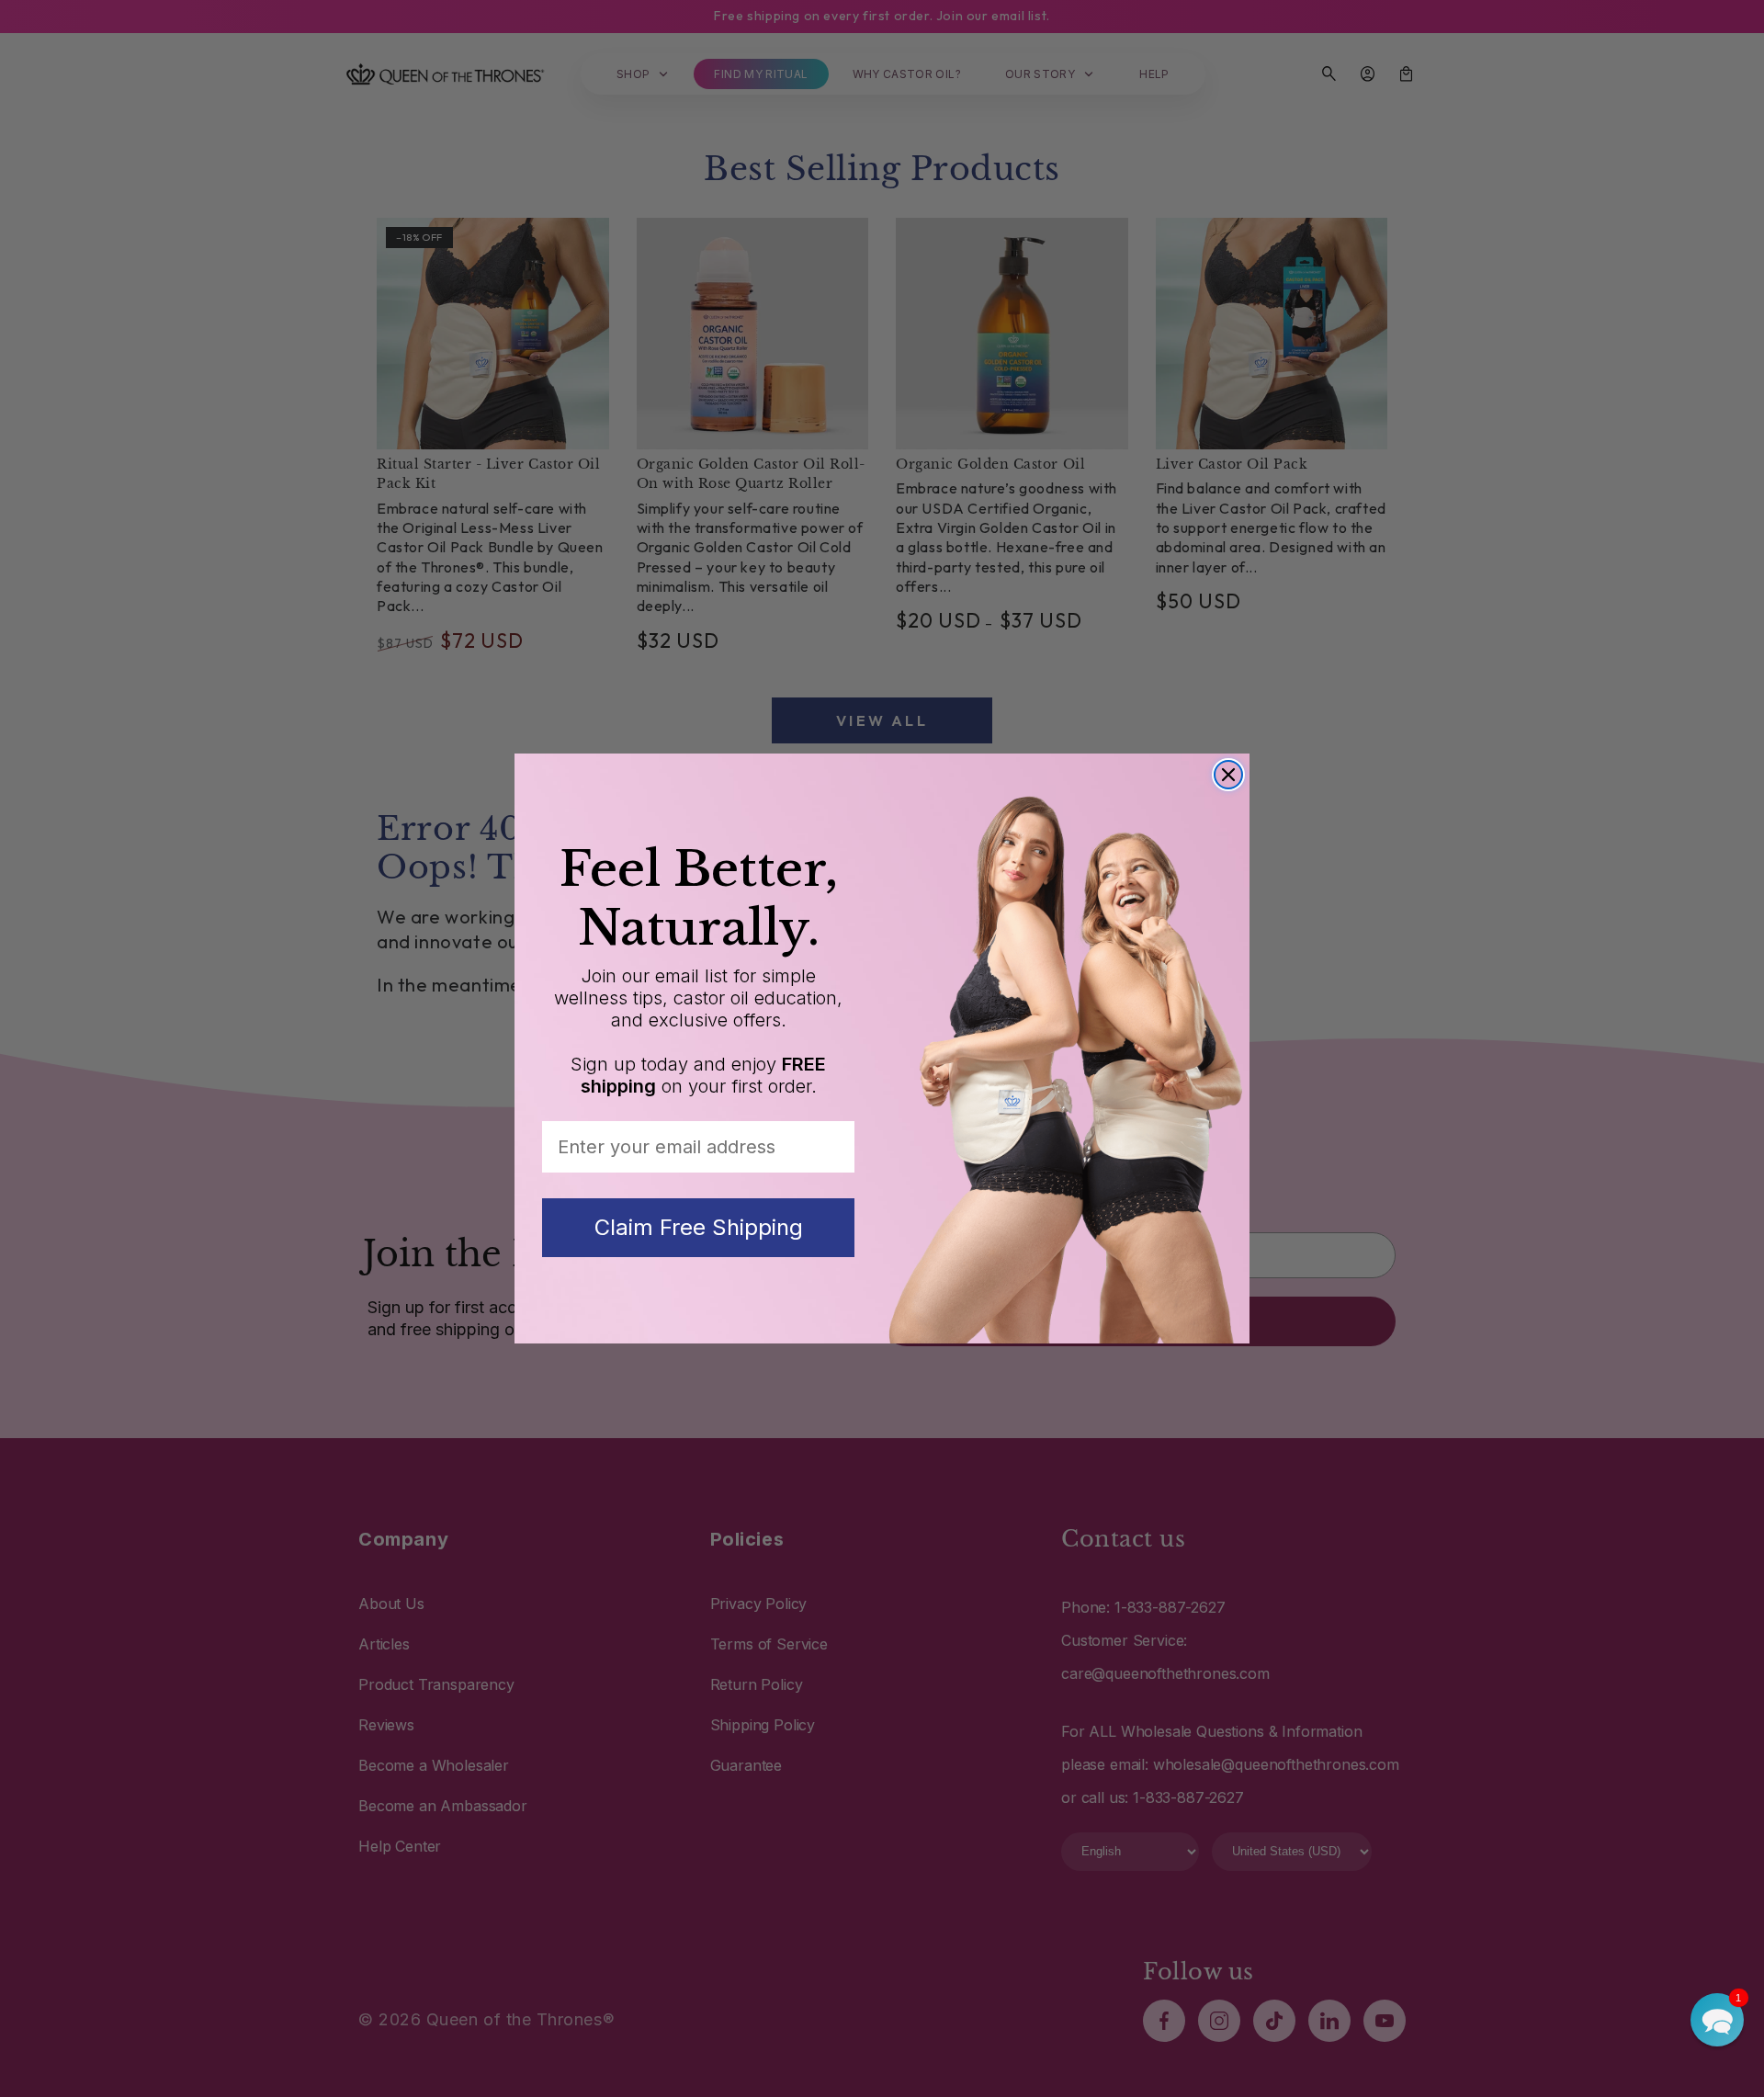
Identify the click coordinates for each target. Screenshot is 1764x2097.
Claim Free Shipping (699, 1227)
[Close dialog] (1228, 775)
